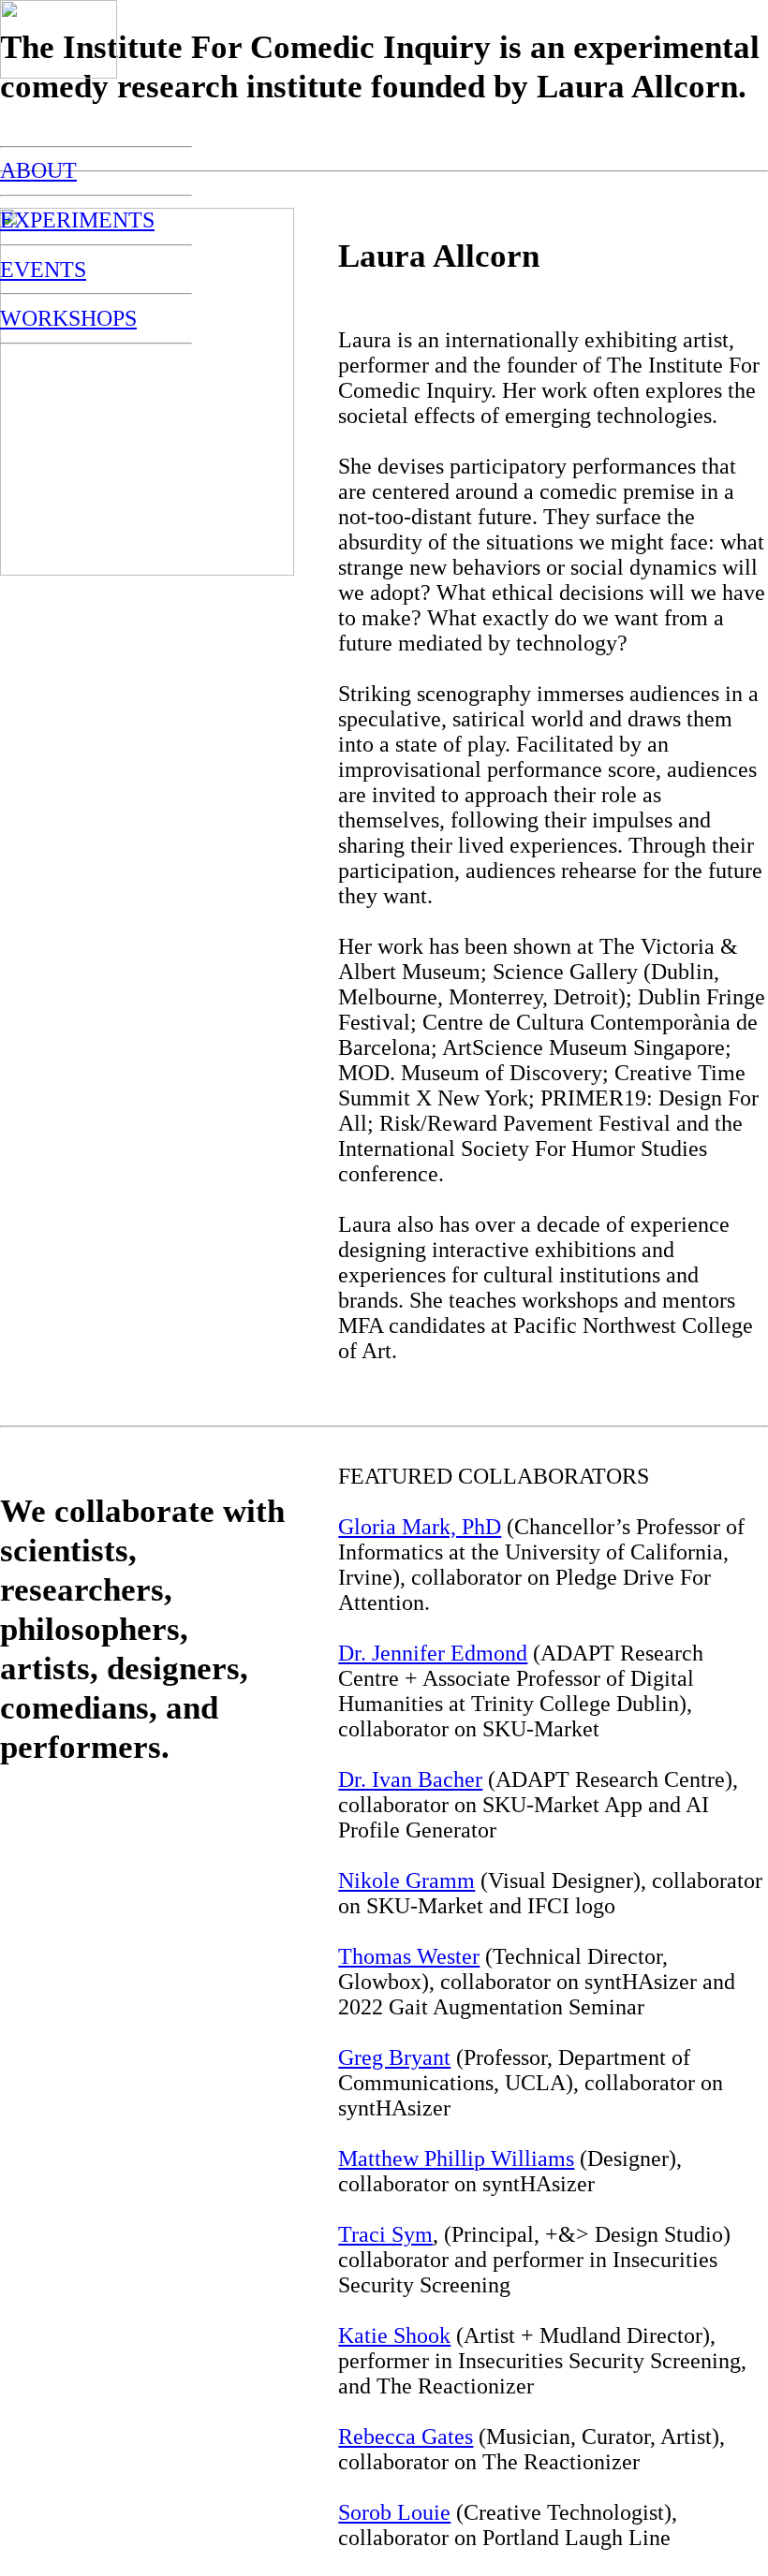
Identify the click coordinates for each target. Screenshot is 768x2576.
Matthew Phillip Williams (456, 2159)
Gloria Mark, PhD (420, 1527)
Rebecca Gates (406, 2437)
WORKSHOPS (68, 318)
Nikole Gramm (406, 1881)
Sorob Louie (394, 2512)
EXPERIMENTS (77, 220)
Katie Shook (394, 2335)
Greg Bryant (394, 2057)
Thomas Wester (409, 1956)
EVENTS (43, 270)
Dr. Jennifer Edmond (433, 1653)
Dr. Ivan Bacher (410, 1779)
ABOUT (38, 170)
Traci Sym (385, 2234)
